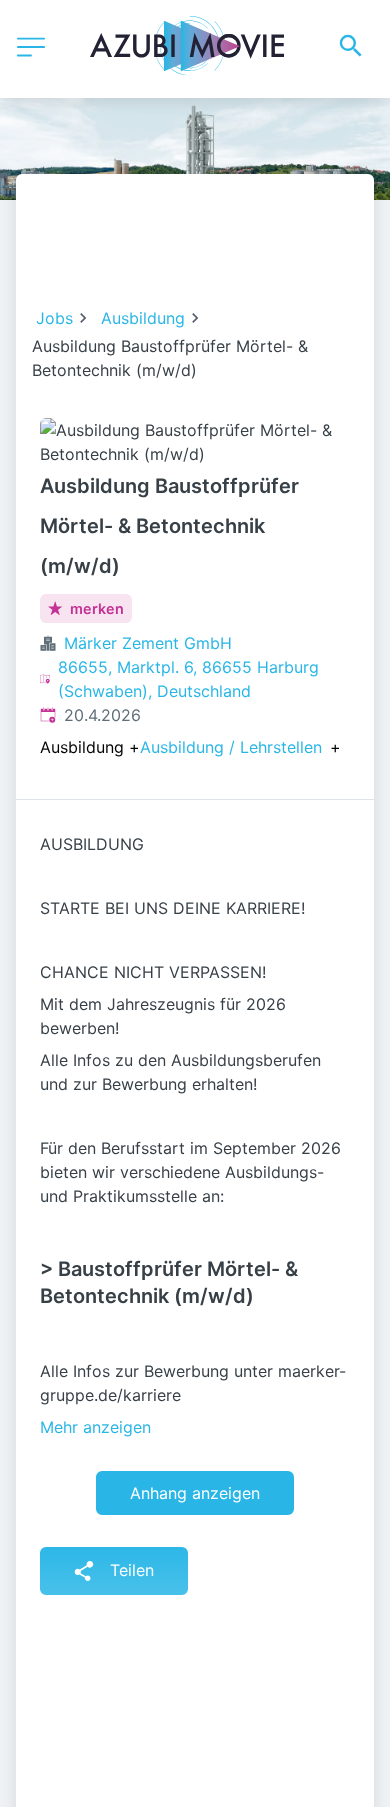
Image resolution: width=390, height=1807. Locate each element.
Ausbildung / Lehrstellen (231, 747)
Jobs (54, 318)
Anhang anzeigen (195, 1493)
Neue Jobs (256, 252)
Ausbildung (143, 318)
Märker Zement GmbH (148, 643)
